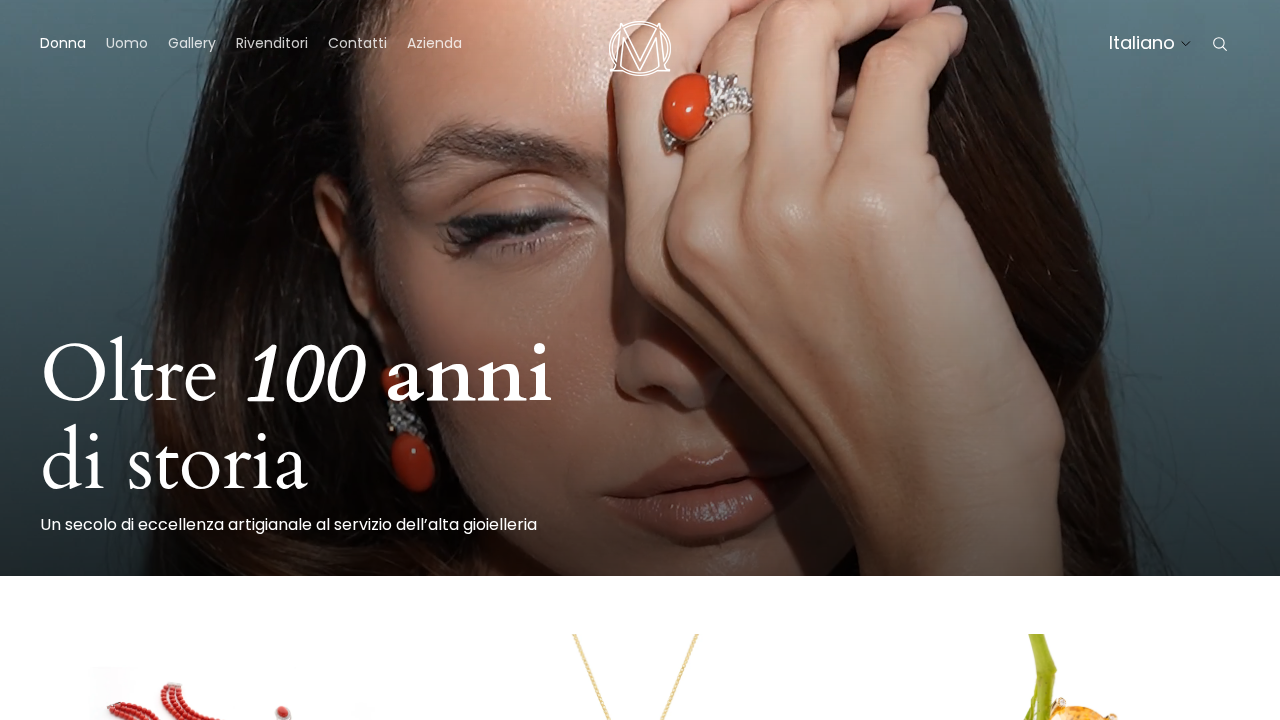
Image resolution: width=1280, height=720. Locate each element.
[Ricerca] (1220, 44)
